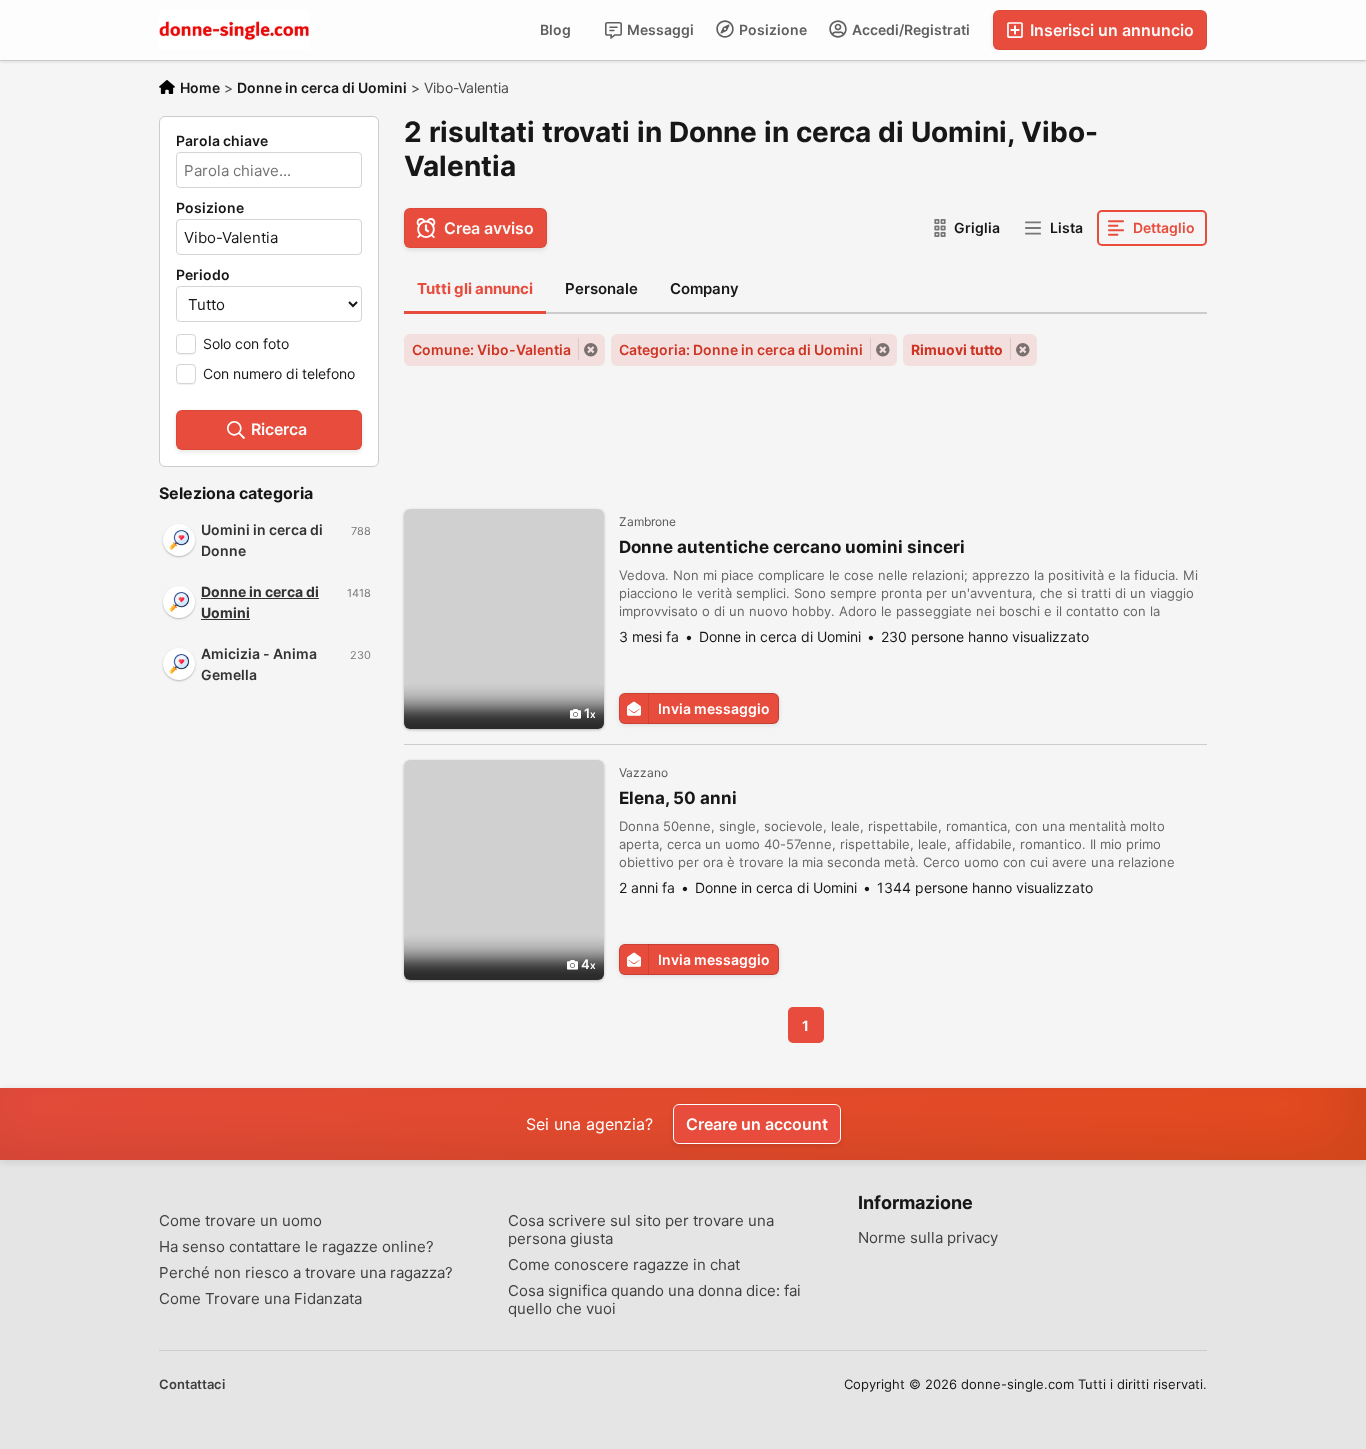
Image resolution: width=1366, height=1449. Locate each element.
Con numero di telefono (279, 373)
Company (704, 288)
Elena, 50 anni (678, 798)
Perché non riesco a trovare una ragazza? (306, 1273)
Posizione (771, 29)
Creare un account (757, 1124)
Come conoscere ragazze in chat (624, 1265)
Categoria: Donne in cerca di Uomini (741, 349)
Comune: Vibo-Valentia (491, 349)
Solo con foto (246, 343)
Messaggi (659, 29)
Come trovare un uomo (240, 1221)
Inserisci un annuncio (1110, 30)
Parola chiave (222, 141)
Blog (555, 29)
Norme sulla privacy (928, 1238)
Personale (601, 288)
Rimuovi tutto (957, 349)
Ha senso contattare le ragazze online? (296, 1247)
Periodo (203, 275)
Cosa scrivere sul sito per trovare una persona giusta (641, 1230)
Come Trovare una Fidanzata (260, 1299)
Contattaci (192, 1384)
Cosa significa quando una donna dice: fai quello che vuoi (654, 1300)
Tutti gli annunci (475, 288)
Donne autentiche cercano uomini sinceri (792, 547)
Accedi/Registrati (909, 29)
